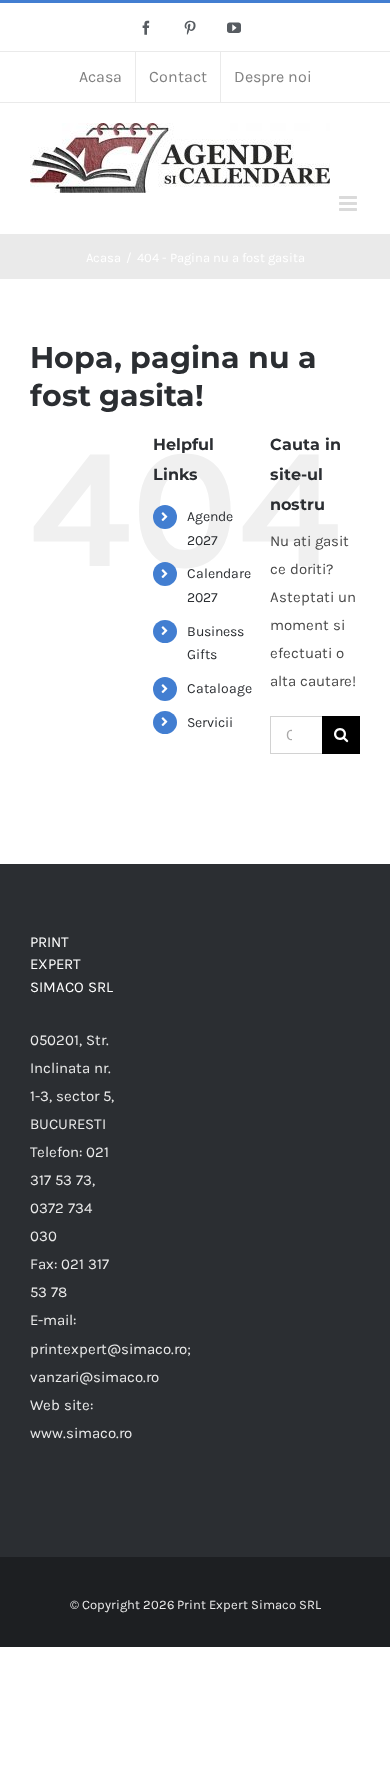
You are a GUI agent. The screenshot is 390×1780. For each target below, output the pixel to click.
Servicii (210, 722)
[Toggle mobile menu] (349, 203)
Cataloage (219, 688)
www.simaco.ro (81, 1433)
